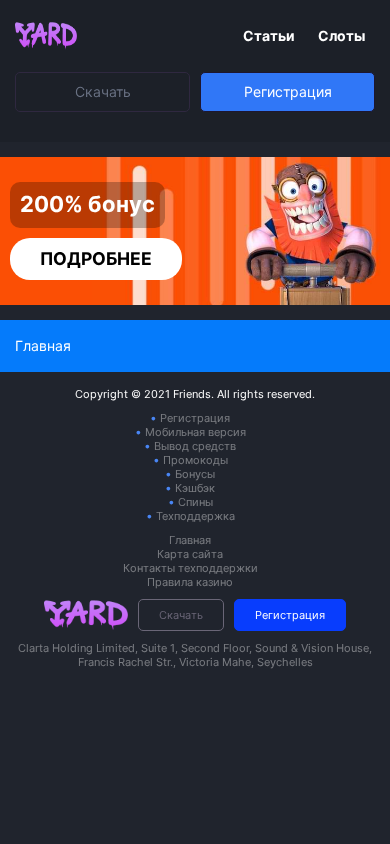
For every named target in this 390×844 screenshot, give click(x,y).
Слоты (341, 35)
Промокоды (195, 460)
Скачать (103, 91)
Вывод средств (195, 446)
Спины (195, 502)
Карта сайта (190, 554)
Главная (190, 540)
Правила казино (190, 582)
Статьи (270, 35)
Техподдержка (195, 516)
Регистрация (288, 91)
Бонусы (195, 474)
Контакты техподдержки (190, 568)
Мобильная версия (195, 432)
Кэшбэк (195, 488)
